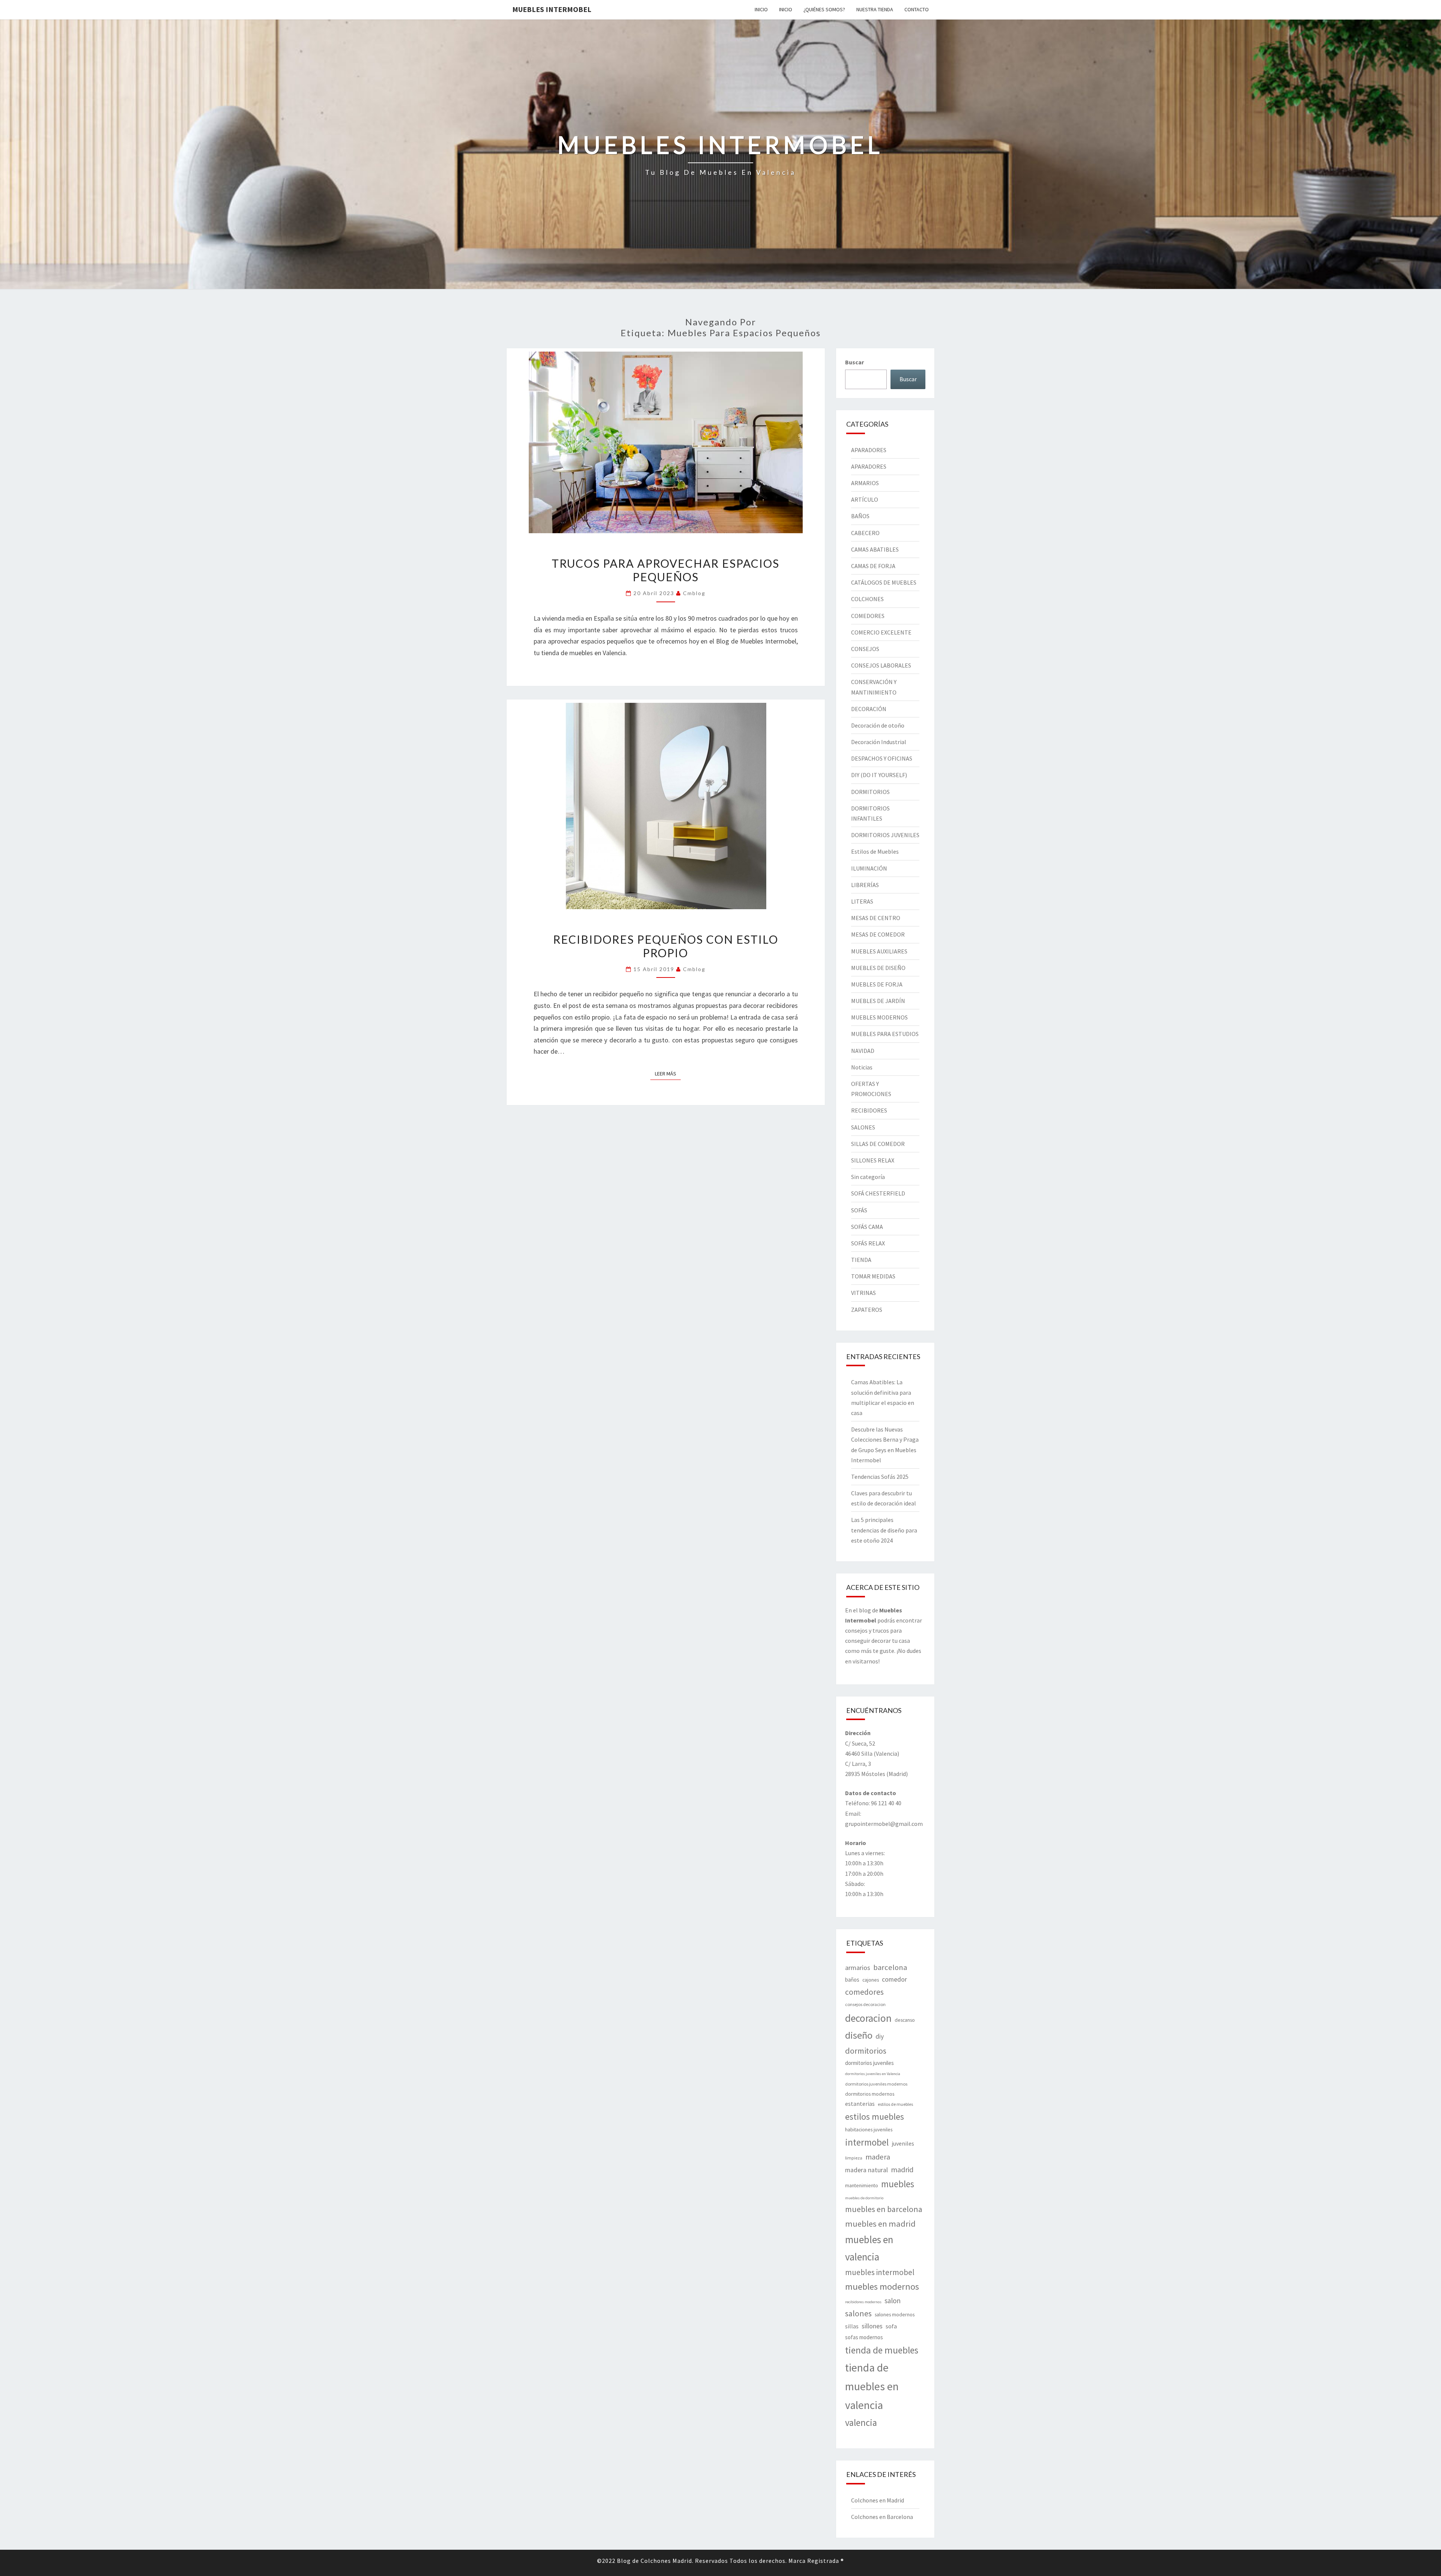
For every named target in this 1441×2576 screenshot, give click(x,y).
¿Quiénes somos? (824, 9)
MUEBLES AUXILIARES (879, 951)
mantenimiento (862, 2185)
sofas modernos (864, 2337)
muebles (898, 2184)
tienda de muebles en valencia (872, 2386)
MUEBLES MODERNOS (879, 1017)
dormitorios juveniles (869, 2063)
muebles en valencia (869, 2248)
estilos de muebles (895, 2104)
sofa (891, 2326)
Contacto (917, 9)
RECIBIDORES (869, 1110)
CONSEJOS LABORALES (881, 665)
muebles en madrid (880, 2224)
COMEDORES (868, 616)
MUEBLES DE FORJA (877, 984)
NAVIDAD (863, 1051)
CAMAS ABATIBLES (875, 549)
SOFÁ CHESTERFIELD (878, 1193)
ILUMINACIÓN (869, 868)
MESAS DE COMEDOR (878, 934)
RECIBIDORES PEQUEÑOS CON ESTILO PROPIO (666, 946)
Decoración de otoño (878, 725)
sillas (852, 2326)
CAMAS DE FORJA (873, 566)
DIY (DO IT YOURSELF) (879, 775)
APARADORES (869, 450)
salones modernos (895, 2314)
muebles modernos (882, 2287)
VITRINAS (863, 1293)
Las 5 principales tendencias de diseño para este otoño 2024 (884, 1530)
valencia (861, 2423)
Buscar (854, 362)
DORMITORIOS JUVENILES (885, 835)
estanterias (860, 2104)
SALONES (863, 1127)
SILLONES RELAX (873, 1160)
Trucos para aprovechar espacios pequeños (666, 570)
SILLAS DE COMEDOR (878, 1144)
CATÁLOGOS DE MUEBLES (884, 582)
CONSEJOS (865, 649)
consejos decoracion (865, 2004)
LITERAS (862, 901)
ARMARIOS (865, 483)
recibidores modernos (863, 2302)
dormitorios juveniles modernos (876, 2084)
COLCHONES (867, 599)
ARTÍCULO (865, 499)
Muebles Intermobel (552, 9)
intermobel (867, 2142)
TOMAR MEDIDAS (873, 1276)
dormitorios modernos (870, 2094)
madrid (902, 2170)
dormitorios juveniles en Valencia (873, 2074)
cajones (871, 1980)
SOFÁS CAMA (867, 1227)
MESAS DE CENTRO (876, 918)
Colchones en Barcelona (882, 2517)
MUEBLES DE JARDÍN (878, 1001)
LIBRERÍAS (865, 885)
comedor (894, 1979)
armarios (858, 1968)
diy (880, 2036)
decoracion (868, 2018)
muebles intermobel (880, 2272)
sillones (872, 2326)
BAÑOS (860, 516)
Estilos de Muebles (875, 851)
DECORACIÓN (869, 709)
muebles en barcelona (884, 2209)
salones (858, 2313)
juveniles (903, 2143)
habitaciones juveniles (869, 2129)
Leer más (668, 1073)
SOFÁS (859, 1210)
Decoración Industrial (879, 742)
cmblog (694, 593)
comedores (864, 1992)
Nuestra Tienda (875, 9)
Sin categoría (868, 1177)
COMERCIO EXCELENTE (881, 632)
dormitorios (866, 2051)
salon (893, 2301)
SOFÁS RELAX (868, 1243)
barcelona (890, 1967)
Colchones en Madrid (878, 2500)
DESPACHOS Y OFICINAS (882, 758)
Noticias (862, 1067)
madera (878, 2157)
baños (852, 1980)
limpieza (854, 2158)
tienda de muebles (882, 2350)
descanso (905, 2020)
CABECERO (865, 533)
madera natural (866, 2170)
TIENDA (861, 1260)
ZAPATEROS (867, 1310)
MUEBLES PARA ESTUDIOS (885, 1034)
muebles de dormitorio (864, 2198)
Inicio (761, 9)
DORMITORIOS (870, 792)
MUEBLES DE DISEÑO (878, 968)
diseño (859, 2035)
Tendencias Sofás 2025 (880, 1477)
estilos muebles (875, 2117)
